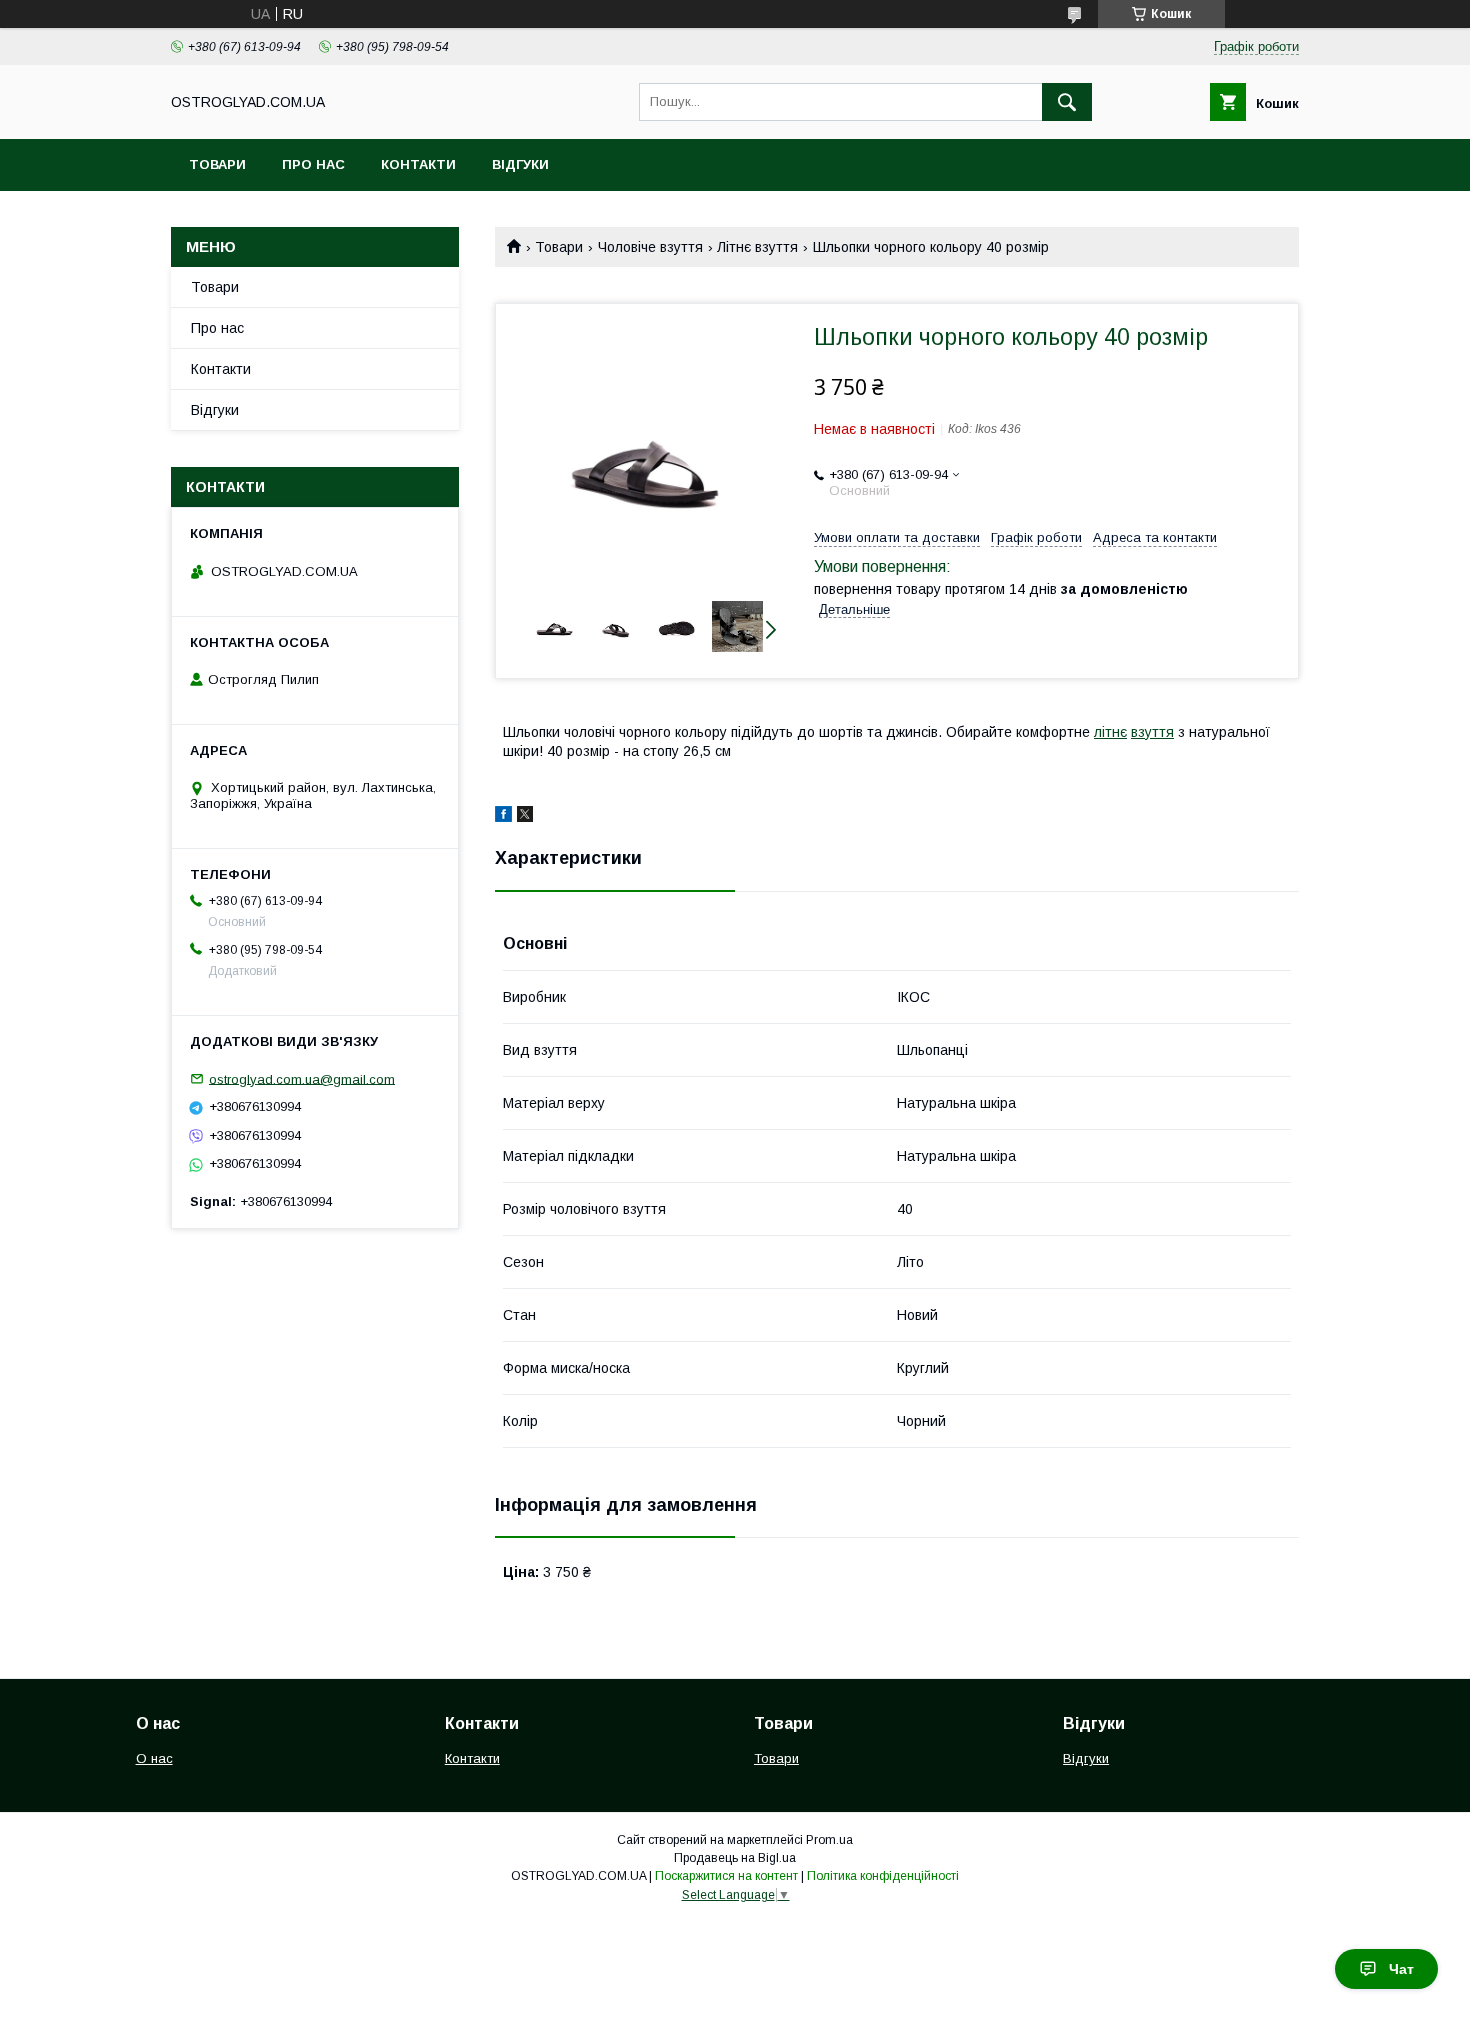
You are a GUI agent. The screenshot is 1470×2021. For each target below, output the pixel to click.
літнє (1110, 732)
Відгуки (520, 164)
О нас (154, 1758)
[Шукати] (1067, 102)
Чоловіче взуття (650, 247)
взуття (1152, 732)
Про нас (313, 164)
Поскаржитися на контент (726, 1876)
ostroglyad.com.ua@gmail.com (302, 1078)
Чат (1401, 1969)
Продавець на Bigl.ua (735, 1858)
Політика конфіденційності (883, 1876)
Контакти (418, 164)
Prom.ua (829, 1840)
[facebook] (503, 817)
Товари (217, 164)
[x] (525, 817)
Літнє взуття (757, 247)
